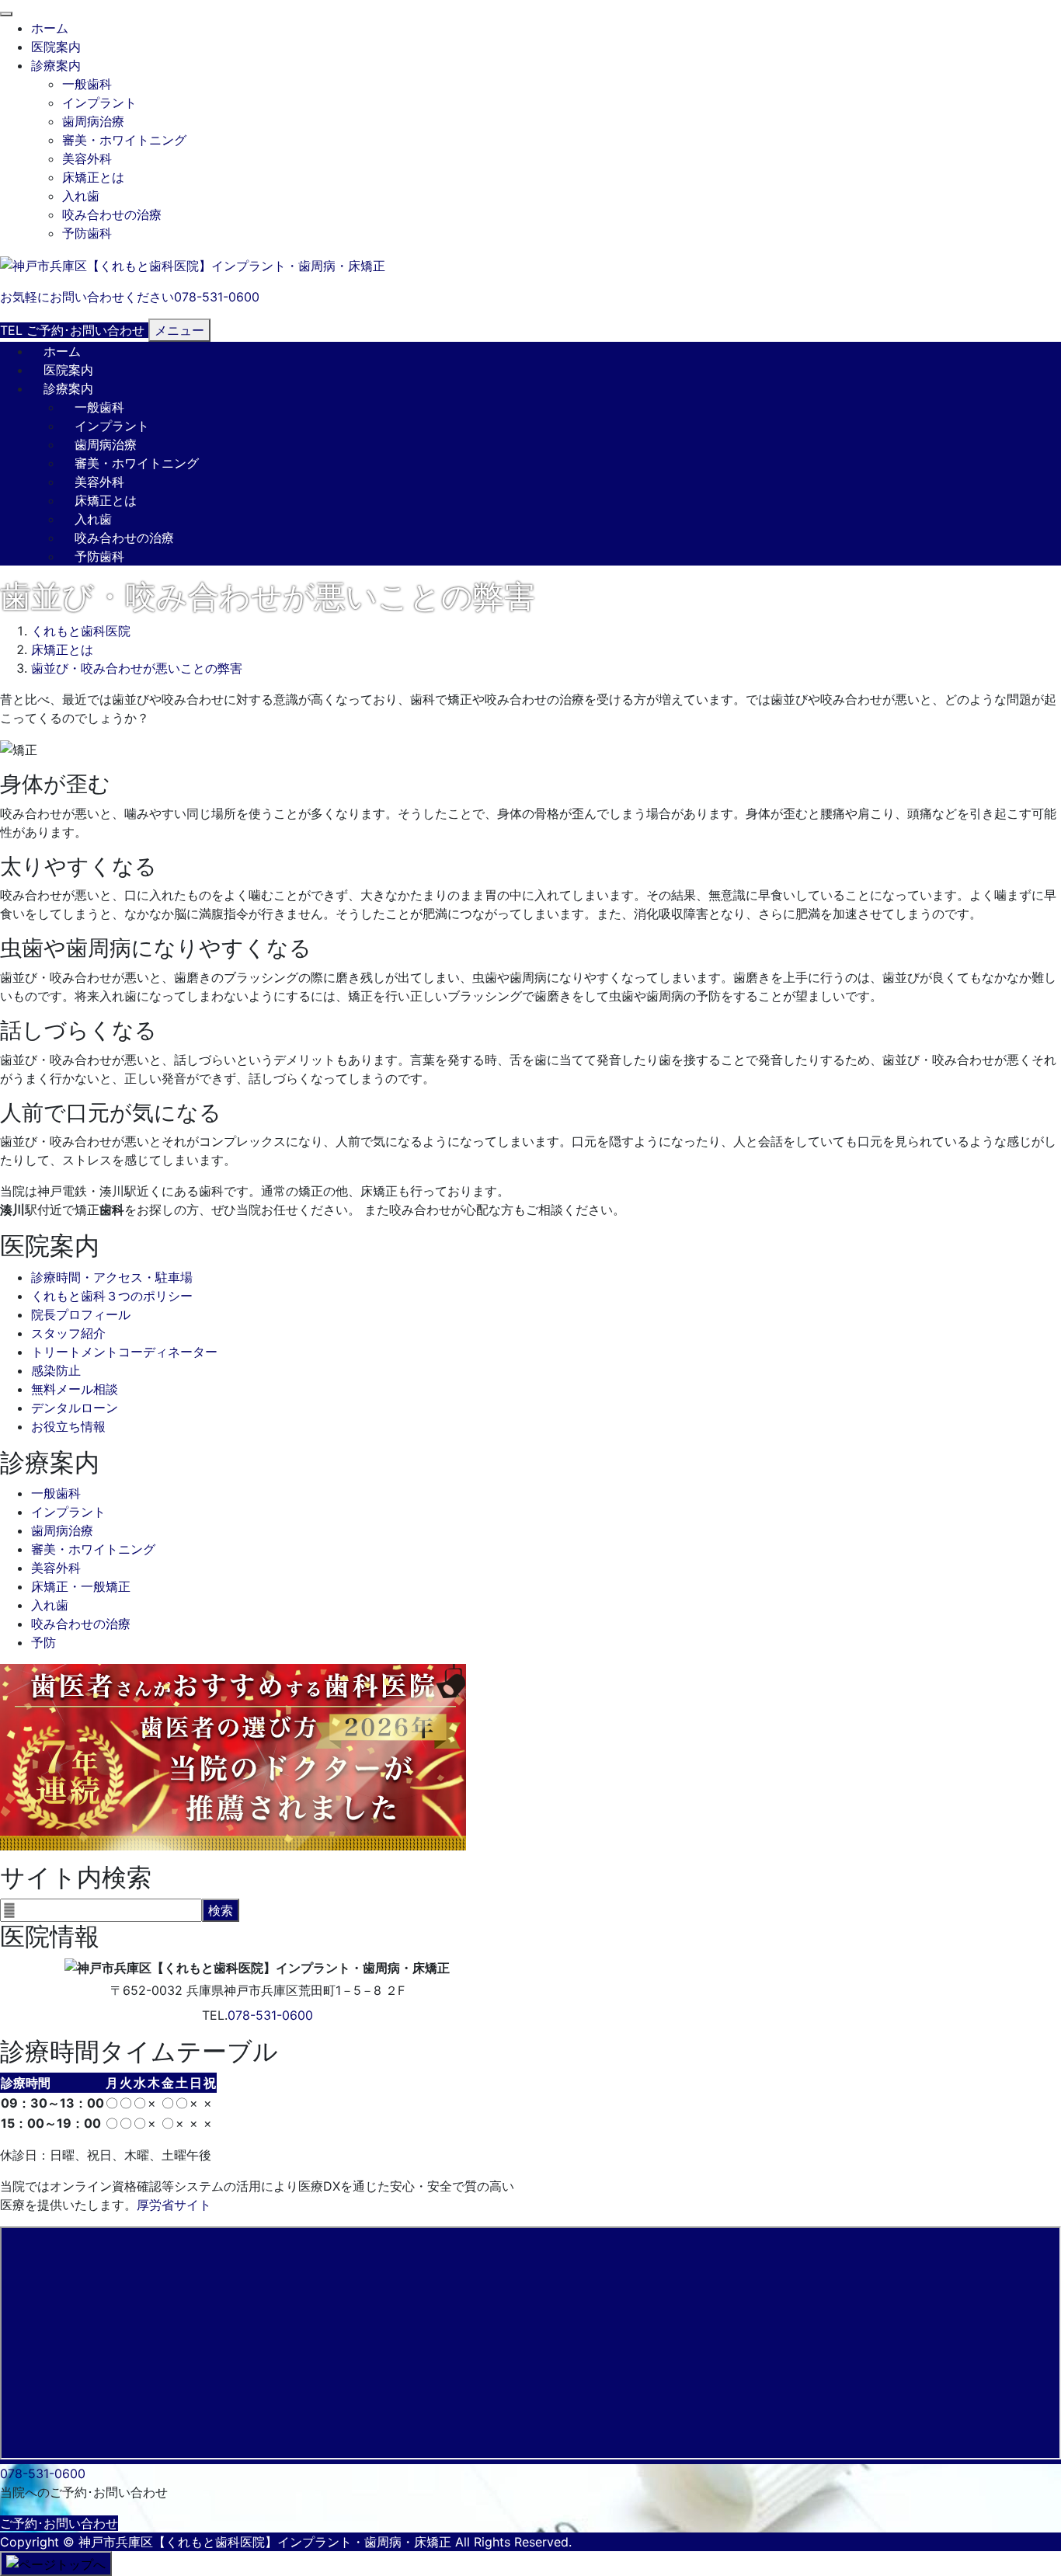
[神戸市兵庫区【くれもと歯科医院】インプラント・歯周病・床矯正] (193, 264)
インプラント (99, 103)
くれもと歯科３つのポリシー (112, 1296)
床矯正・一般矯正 (81, 1586)
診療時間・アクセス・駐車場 (112, 1277)
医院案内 (56, 47)
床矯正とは (93, 177)
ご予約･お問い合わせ (59, 2523)
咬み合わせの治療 (112, 214)
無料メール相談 (75, 1389)
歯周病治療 (93, 121)
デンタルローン (75, 1408)
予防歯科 (87, 233)
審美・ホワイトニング (124, 140)
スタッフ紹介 (68, 1333)
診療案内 (56, 65)
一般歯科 (87, 84)
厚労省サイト (174, 2205)
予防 (43, 1642)
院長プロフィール (81, 1314)
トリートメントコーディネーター (124, 1352)
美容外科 (87, 158)
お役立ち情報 (68, 1426)
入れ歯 (81, 196)
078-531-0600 (270, 2015)
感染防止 (56, 1370)
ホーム (50, 28)
